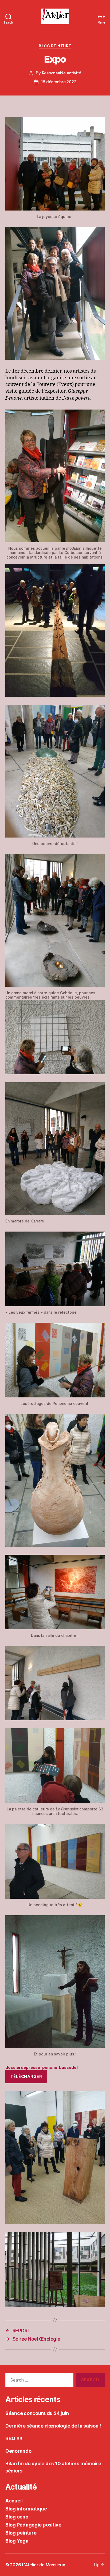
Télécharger (26, 2076)
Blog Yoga (17, 2541)
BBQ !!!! (14, 2438)
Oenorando (18, 2451)
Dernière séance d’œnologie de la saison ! (53, 2426)
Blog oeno (17, 2517)
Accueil (14, 2501)
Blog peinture (55, 46)
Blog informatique (26, 2509)
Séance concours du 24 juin (37, 2413)
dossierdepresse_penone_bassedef (42, 2067)
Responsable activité (62, 73)
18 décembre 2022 (59, 82)
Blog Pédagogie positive (33, 2525)
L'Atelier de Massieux (43, 2565)
